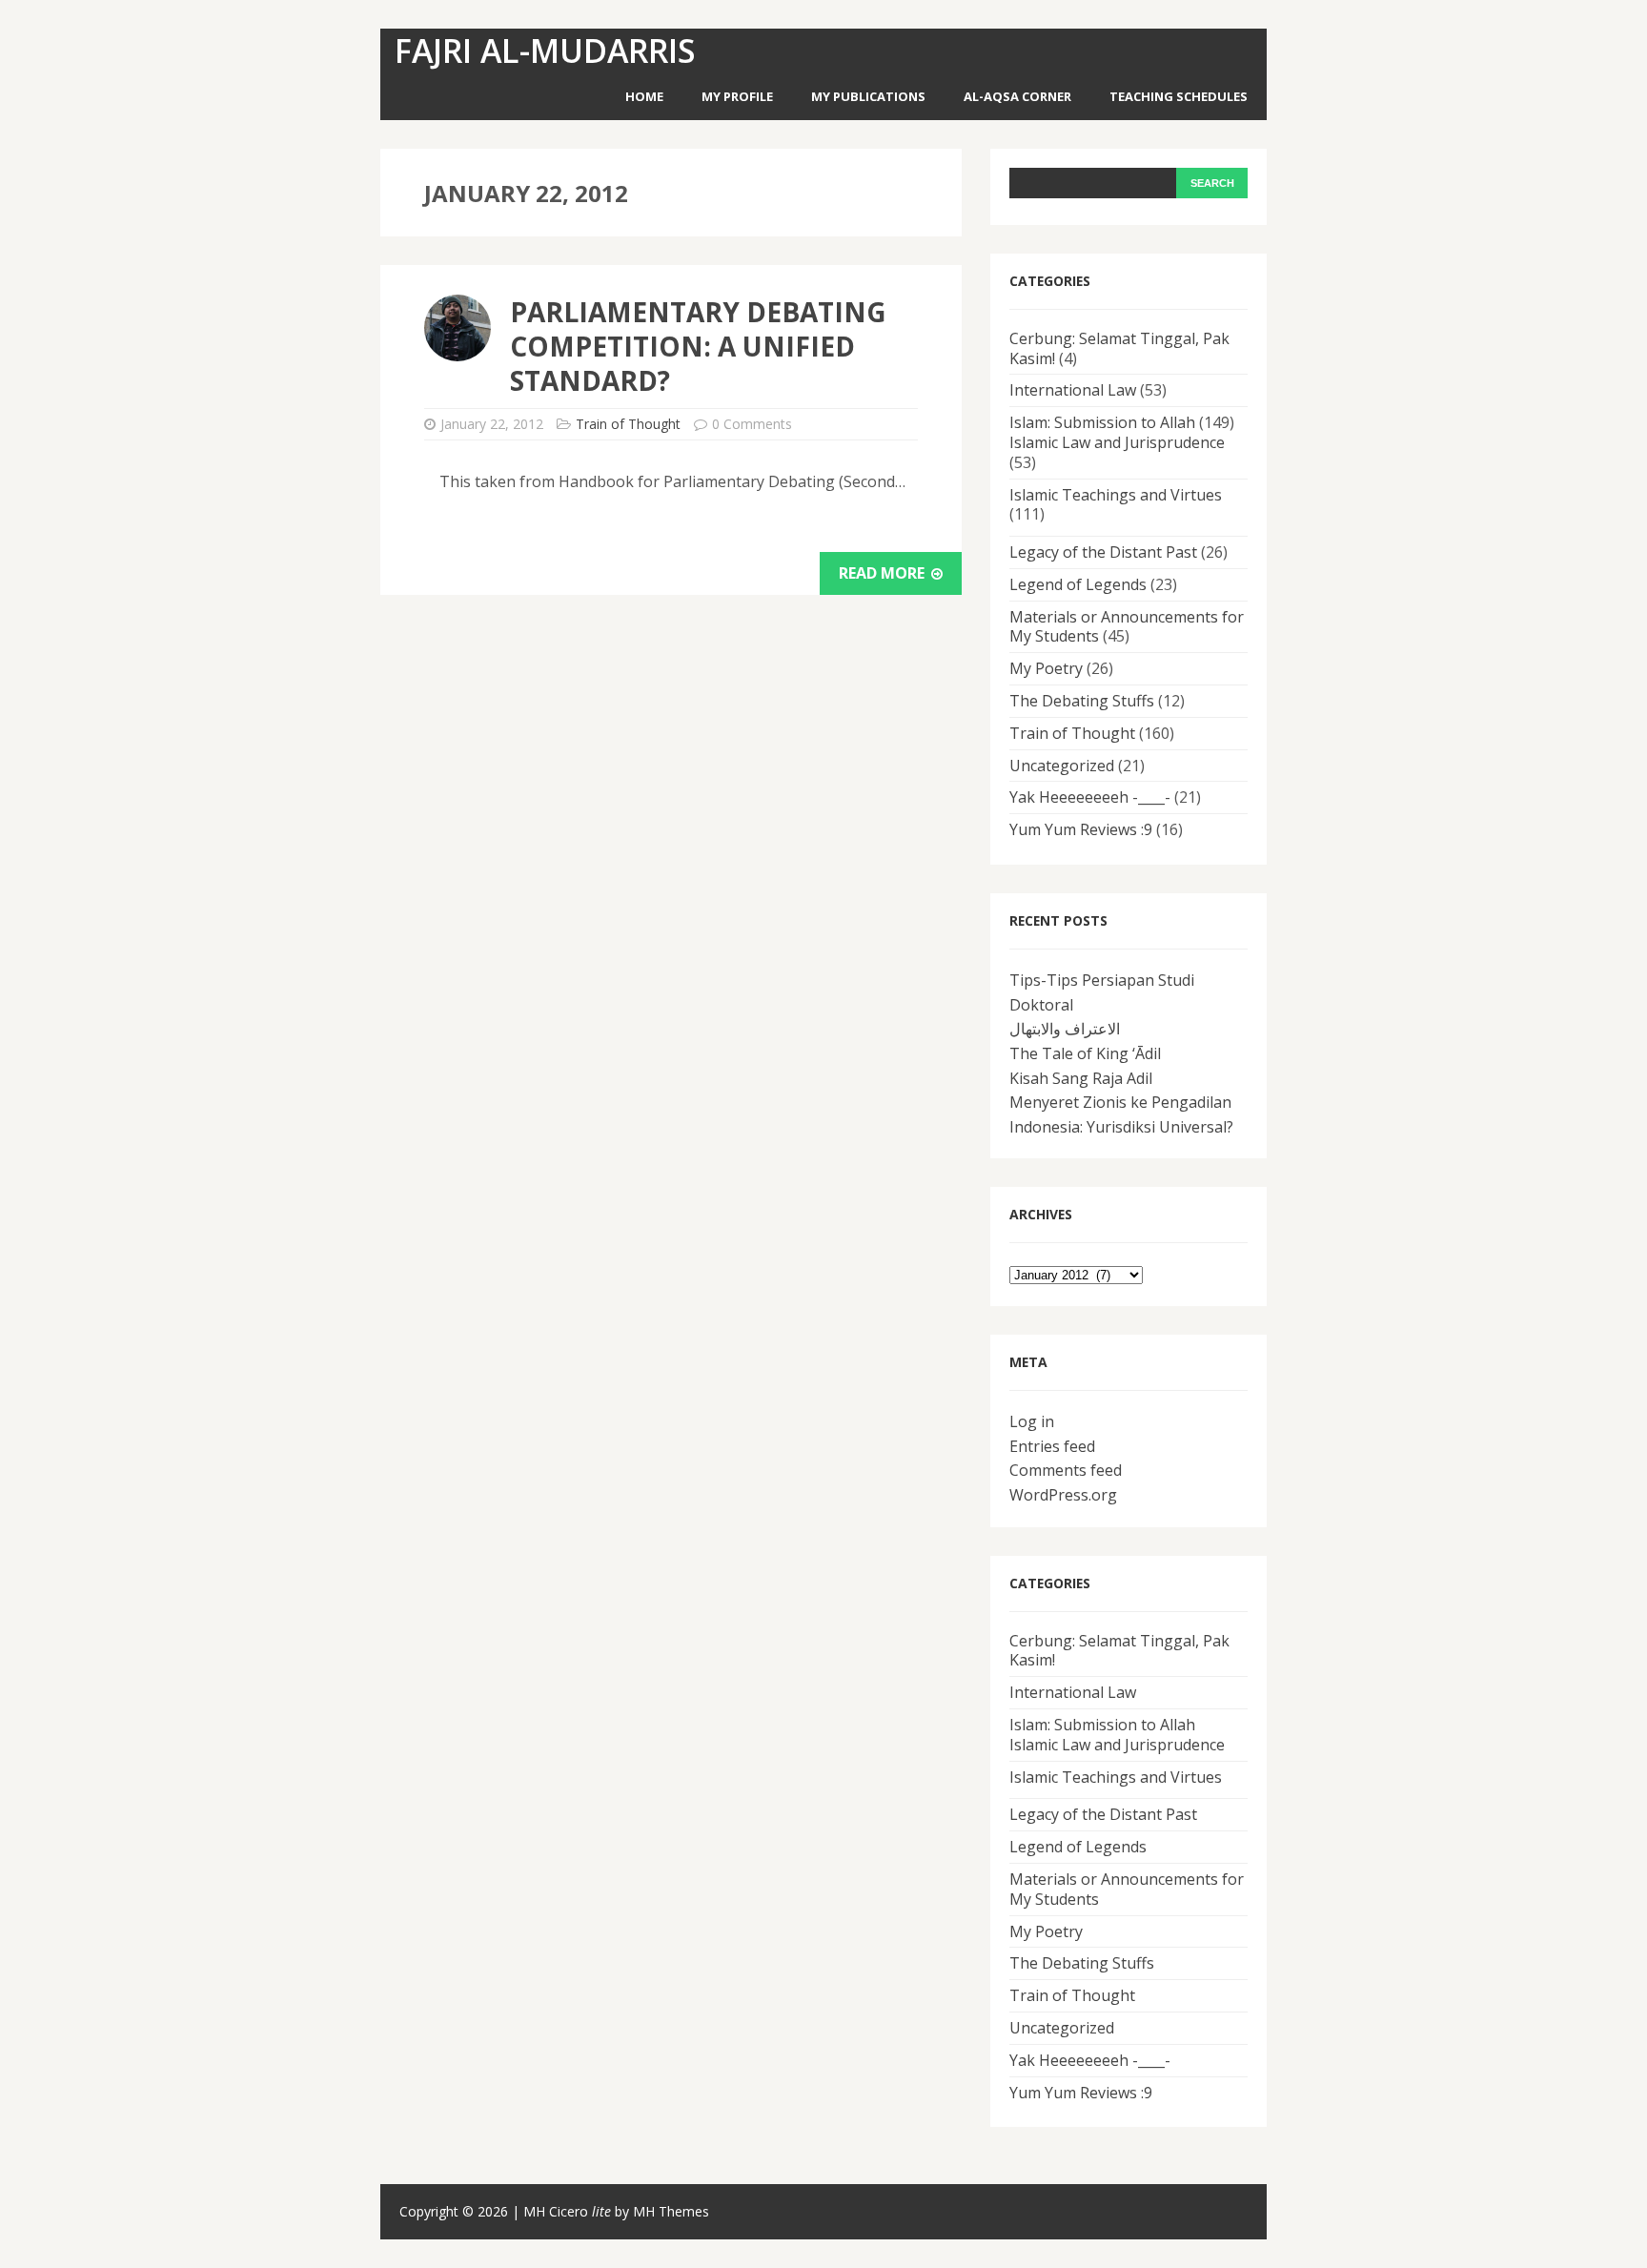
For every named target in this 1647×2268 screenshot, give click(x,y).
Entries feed (1052, 1446)
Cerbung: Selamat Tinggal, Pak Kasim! (1119, 348)
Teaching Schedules (1179, 96)
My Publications (868, 96)
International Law (1073, 390)
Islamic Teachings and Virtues (1116, 495)
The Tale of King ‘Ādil (1085, 1053)
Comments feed (1066, 1470)
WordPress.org (1063, 1495)
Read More (884, 573)
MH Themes (671, 2211)
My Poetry (1046, 668)
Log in (1032, 1421)
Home (644, 96)
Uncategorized (1062, 766)
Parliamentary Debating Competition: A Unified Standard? (698, 347)
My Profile (737, 96)
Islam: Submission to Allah (1102, 422)
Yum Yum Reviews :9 (1081, 829)
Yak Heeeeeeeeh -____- (1090, 797)
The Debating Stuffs (1082, 701)
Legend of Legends (1078, 584)
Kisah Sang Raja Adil (1081, 1078)
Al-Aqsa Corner (1017, 96)
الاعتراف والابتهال (1065, 1029)
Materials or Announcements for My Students (1127, 627)
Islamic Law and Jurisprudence (1117, 442)
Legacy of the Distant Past (1103, 552)
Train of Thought (628, 424)
